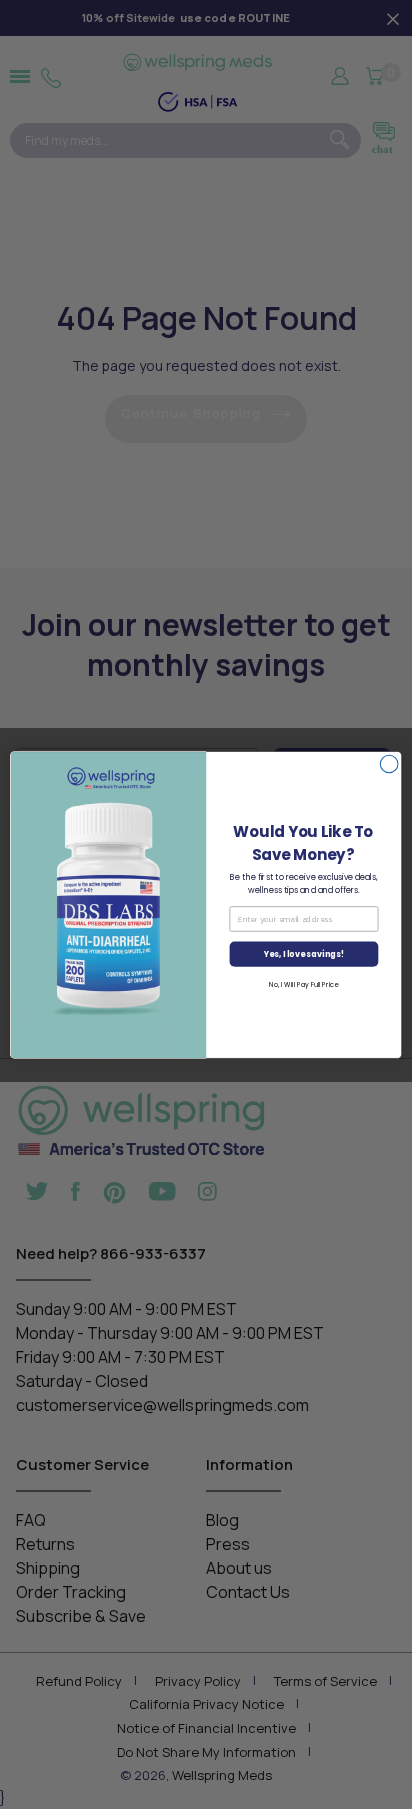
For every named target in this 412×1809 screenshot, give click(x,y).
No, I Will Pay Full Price (303, 984)
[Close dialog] (389, 764)
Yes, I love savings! (304, 954)
